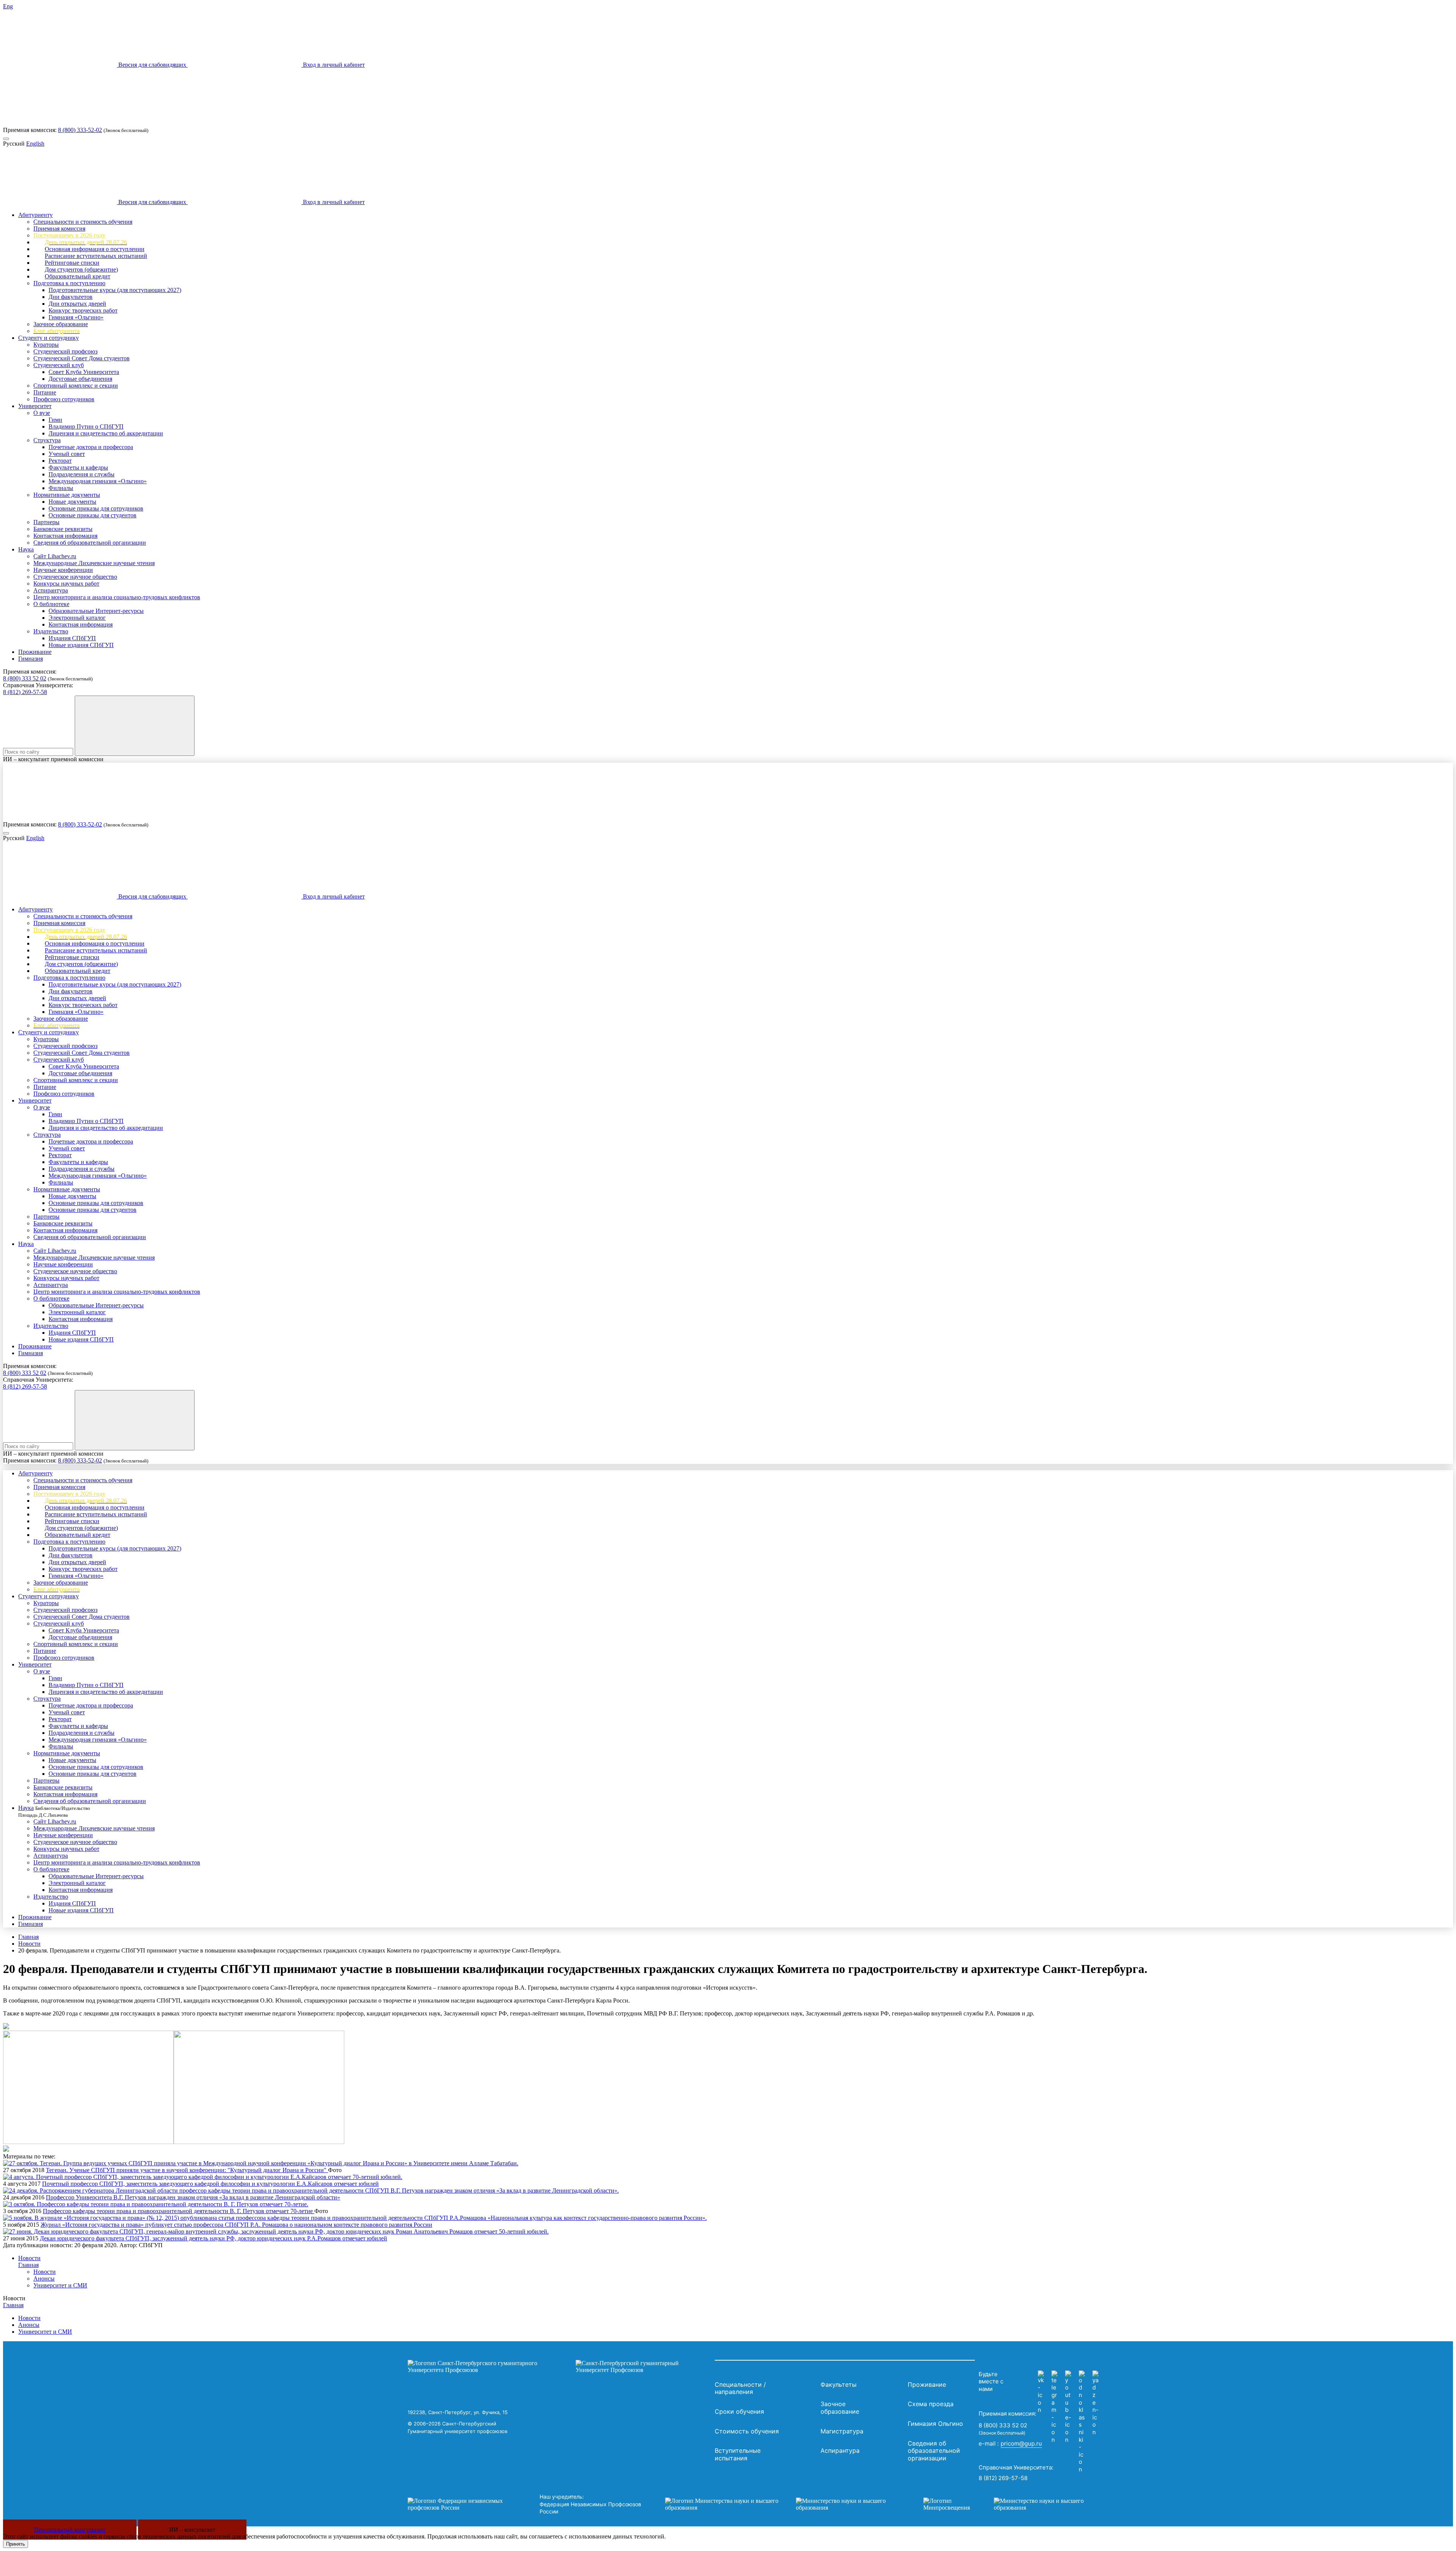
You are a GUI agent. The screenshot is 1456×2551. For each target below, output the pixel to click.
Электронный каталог (77, 618)
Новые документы (72, 502)
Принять (16, 2544)
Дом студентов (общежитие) (81, 269)
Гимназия (31, 659)
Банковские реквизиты (63, 529)
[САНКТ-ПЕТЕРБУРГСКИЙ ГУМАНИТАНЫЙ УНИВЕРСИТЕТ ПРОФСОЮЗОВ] (559, 2367)
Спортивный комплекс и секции (76, 386)
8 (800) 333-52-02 (80, 130)
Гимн (55, 420)
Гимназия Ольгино (935, 2424)
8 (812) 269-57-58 (25, 692)
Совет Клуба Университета (84, 372)
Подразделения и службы (82, 474)
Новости (29, 1944)
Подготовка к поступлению (69, 283)
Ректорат (60, 461)
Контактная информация (65, 536)
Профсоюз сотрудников (64, 399)
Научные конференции (63, 570)
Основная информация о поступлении (95, 249)
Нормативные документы (67, 495)
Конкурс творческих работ (83, 310)
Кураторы (46, 345)
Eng (8, 6)
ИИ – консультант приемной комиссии (53, 759)
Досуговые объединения (80, 379)
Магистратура (842, 2431)
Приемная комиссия (59, 229)
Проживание (35, 652)
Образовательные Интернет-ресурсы (96, 611)
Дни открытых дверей (77, 304)
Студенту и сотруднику (49, 338)
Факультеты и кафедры (78, 467)
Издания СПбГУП (72, 638)
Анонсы (44, 2278)
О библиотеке (51, 604)
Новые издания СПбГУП (81, 645)
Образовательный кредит (78, 276)
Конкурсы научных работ (66, 584)
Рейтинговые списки (72, 263)
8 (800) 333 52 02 (25, 678)
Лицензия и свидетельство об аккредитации (106, 433)
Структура (47, 440)
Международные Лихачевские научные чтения (94, 563)
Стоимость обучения (747, 2431)
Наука (26, 549)
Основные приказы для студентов (93, 515)
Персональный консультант (70, 2530)
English (35, 144)
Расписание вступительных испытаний (96, 256)
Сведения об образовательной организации (90, 543)
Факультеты (839, 2384)
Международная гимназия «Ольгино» (98, 481)
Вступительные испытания (738, 2454)
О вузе (42, 413)
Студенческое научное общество (75, 577)
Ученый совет (67, 454)
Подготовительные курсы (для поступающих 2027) (115, 290)
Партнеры (46, 522)
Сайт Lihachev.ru (55, 556)
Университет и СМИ (60, 2285)
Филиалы (61, 488)
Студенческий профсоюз (65, 351)
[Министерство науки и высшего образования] (783, 2504)
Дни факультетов (71, 297)
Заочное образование (61, 324)
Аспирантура (51, 590)
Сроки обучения (739, 2411)
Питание (45, 392)
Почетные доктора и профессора (91, 447)
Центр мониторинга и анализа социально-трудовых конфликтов (117, 597)
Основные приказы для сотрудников (96, 508)
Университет (35, 406)
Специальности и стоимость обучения (83, 222)
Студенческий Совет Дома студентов (82, 358)
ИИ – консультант (192, 2530)
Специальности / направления (740, 2388)
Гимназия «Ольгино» (76, 317)
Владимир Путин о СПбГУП (86, 426)
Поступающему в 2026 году (69, 235)
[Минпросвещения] (1011, 2504)
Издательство (51, 631)
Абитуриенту (35, 215)
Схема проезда (931, 2404)
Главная (28, 1937)
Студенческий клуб (59, 365)
